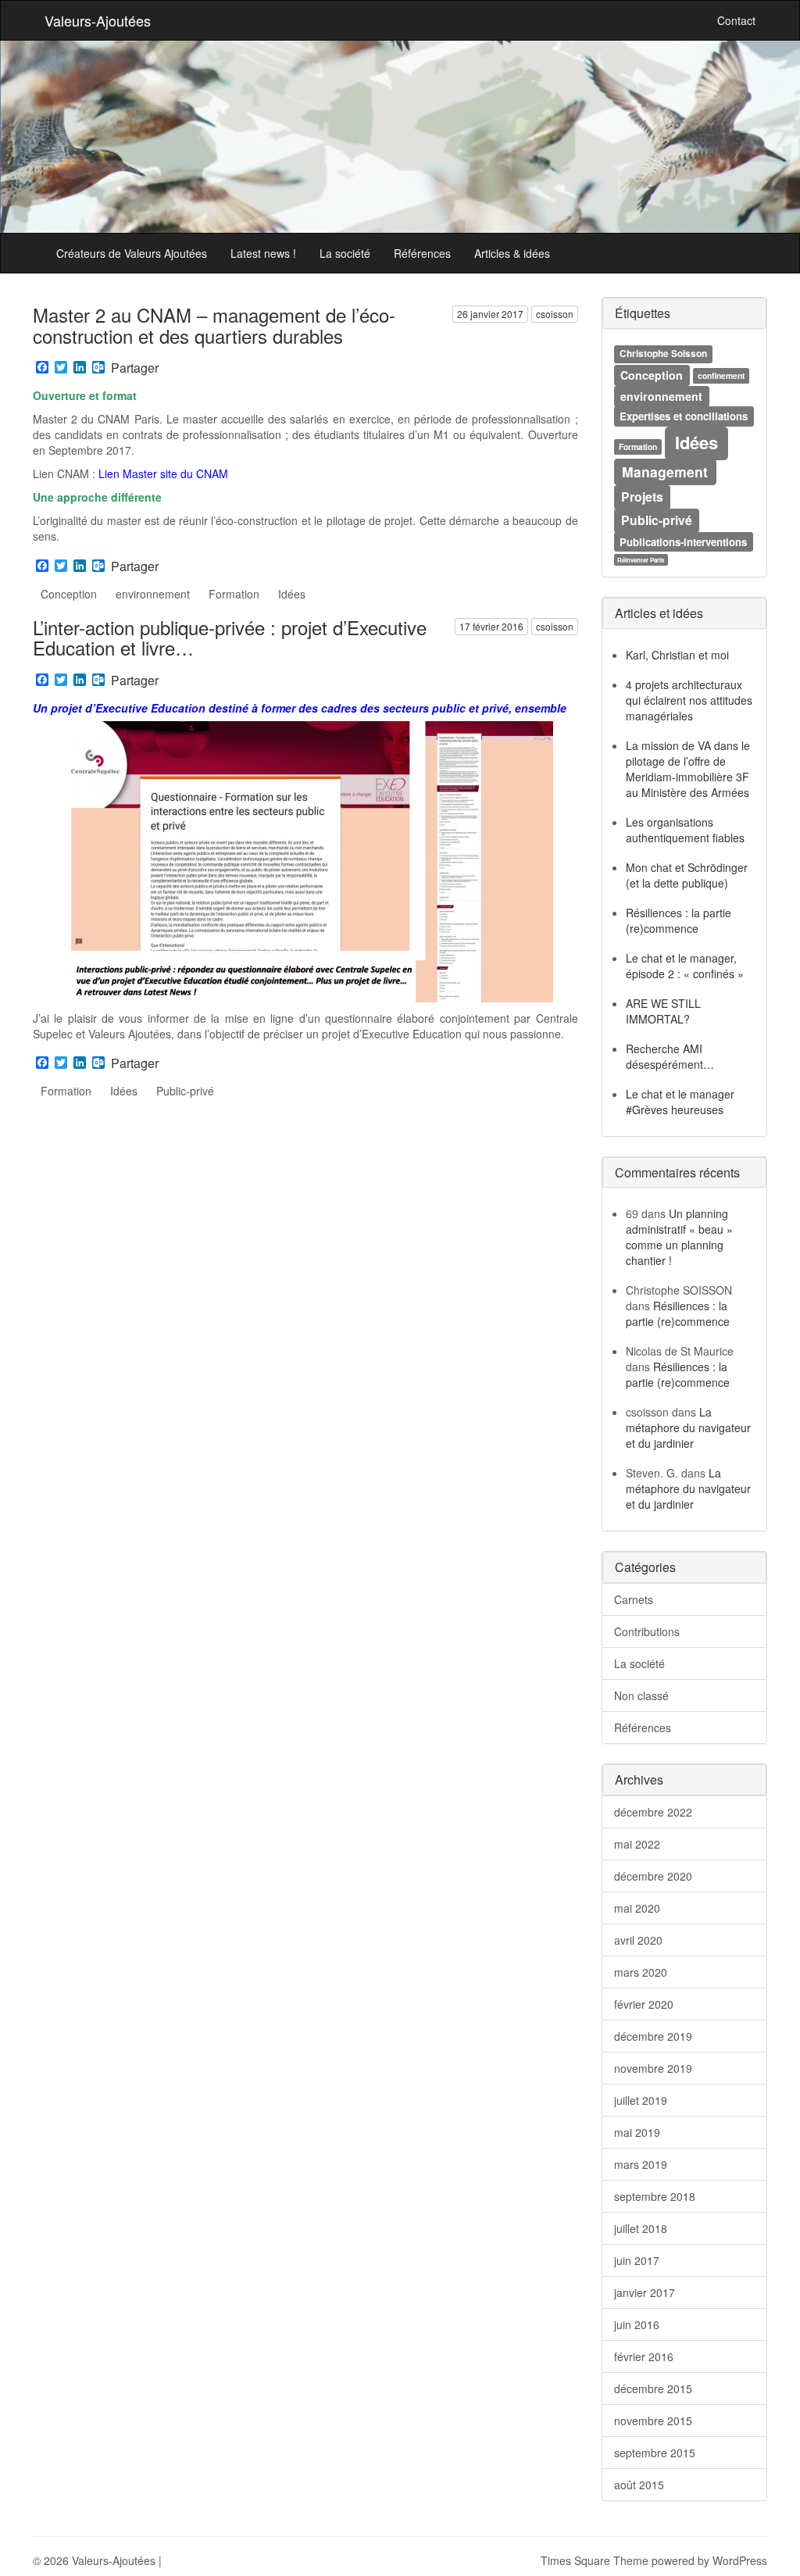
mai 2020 (637, 1908)
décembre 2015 (653, 2388)
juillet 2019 (641, 2100)
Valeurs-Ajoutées (98, 20)
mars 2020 (641, 1972)
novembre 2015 (653, 2421)
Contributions (647, 1631)
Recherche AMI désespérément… (670, 1056)
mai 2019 (637, 2132)
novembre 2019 (653, 2068)
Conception (69, 594)
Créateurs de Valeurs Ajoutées (132, 253)
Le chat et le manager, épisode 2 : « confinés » (685, 966)
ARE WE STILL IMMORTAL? (663, 1011)
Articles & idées (512, 253)
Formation (234, 594)
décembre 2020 (653, 1876)
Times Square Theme (595, 2560)
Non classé (641, 1695)
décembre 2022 (653, 1812)
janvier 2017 (645, 2292)
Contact (736, 20)
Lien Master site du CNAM (163, 473)
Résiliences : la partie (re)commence (679, 920)
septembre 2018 (655, 2196)
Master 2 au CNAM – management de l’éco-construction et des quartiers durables (214, 325)
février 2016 (644, 2356)
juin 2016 (637, 2324)
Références (422, 253)
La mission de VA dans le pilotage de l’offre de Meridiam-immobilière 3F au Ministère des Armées (688, 769)
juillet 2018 (641, 2228)
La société (345, 253)
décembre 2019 (653, 2036)
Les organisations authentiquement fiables (685, 830)
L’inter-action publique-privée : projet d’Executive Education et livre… (230, 637)
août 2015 (639, 2485)
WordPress (740, 2560)
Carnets (634, 1599)
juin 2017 (637, 2260)
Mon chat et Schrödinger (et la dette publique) (687, 875)
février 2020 (644, 2004)
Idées (292, 594)
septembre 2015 (655, 2453)
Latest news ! (263, 253)
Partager (135, 368)
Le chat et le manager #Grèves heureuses (680, 1102)
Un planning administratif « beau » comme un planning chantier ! (679, 1237)
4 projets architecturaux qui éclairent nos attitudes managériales (689, 700)
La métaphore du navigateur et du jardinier (688, 1427)
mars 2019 (641, 2164)
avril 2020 (638, 1940)
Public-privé (185, 1091)
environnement (153, 594)
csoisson (555, 314)
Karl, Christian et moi (677, 655)
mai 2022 (637, 1844)
